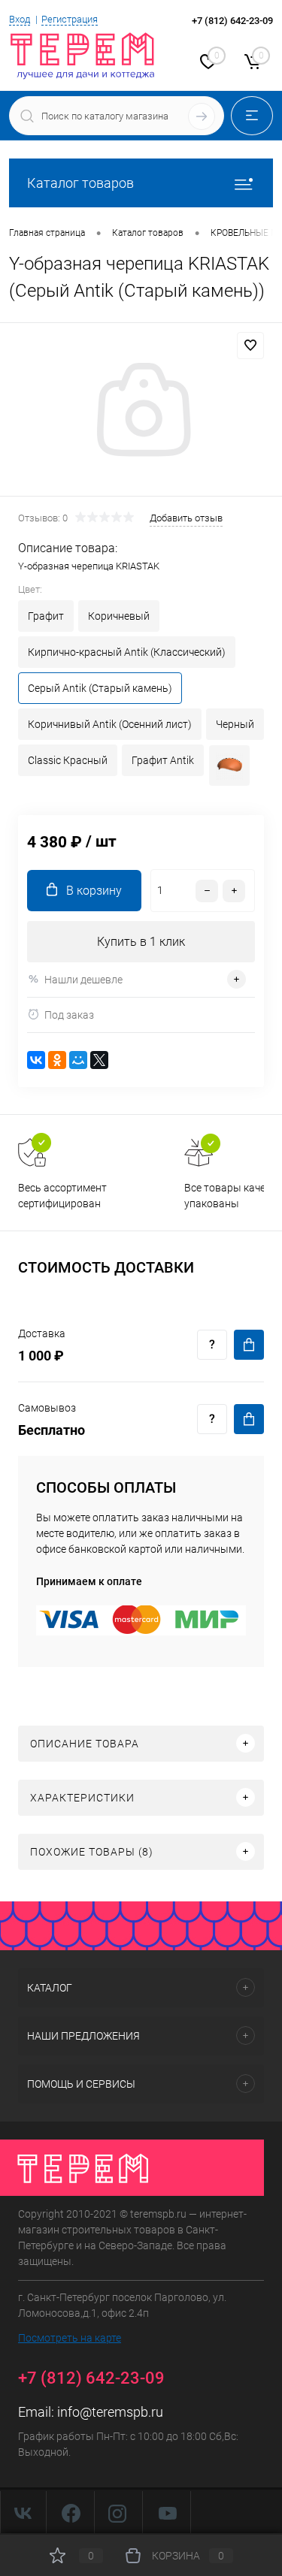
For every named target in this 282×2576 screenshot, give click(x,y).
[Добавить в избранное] (250, 346)
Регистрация (70, 19)
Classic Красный (68, 760)
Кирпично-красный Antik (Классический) (127, 652)
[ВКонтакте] (36, 1060)
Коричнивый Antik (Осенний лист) (110, 724)
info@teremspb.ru (110, 2412)
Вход (20, 19)
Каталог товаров (80, 183)
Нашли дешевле (83, 980)
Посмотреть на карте (70, 2338)
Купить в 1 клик (141, 942)
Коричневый (119, 616)
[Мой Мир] (78, 1060)
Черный (235, 724)
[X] (99, 1060)
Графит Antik (163, 760)
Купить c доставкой (249, 1345)
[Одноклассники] (57, 1060)
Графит (46, 616)
